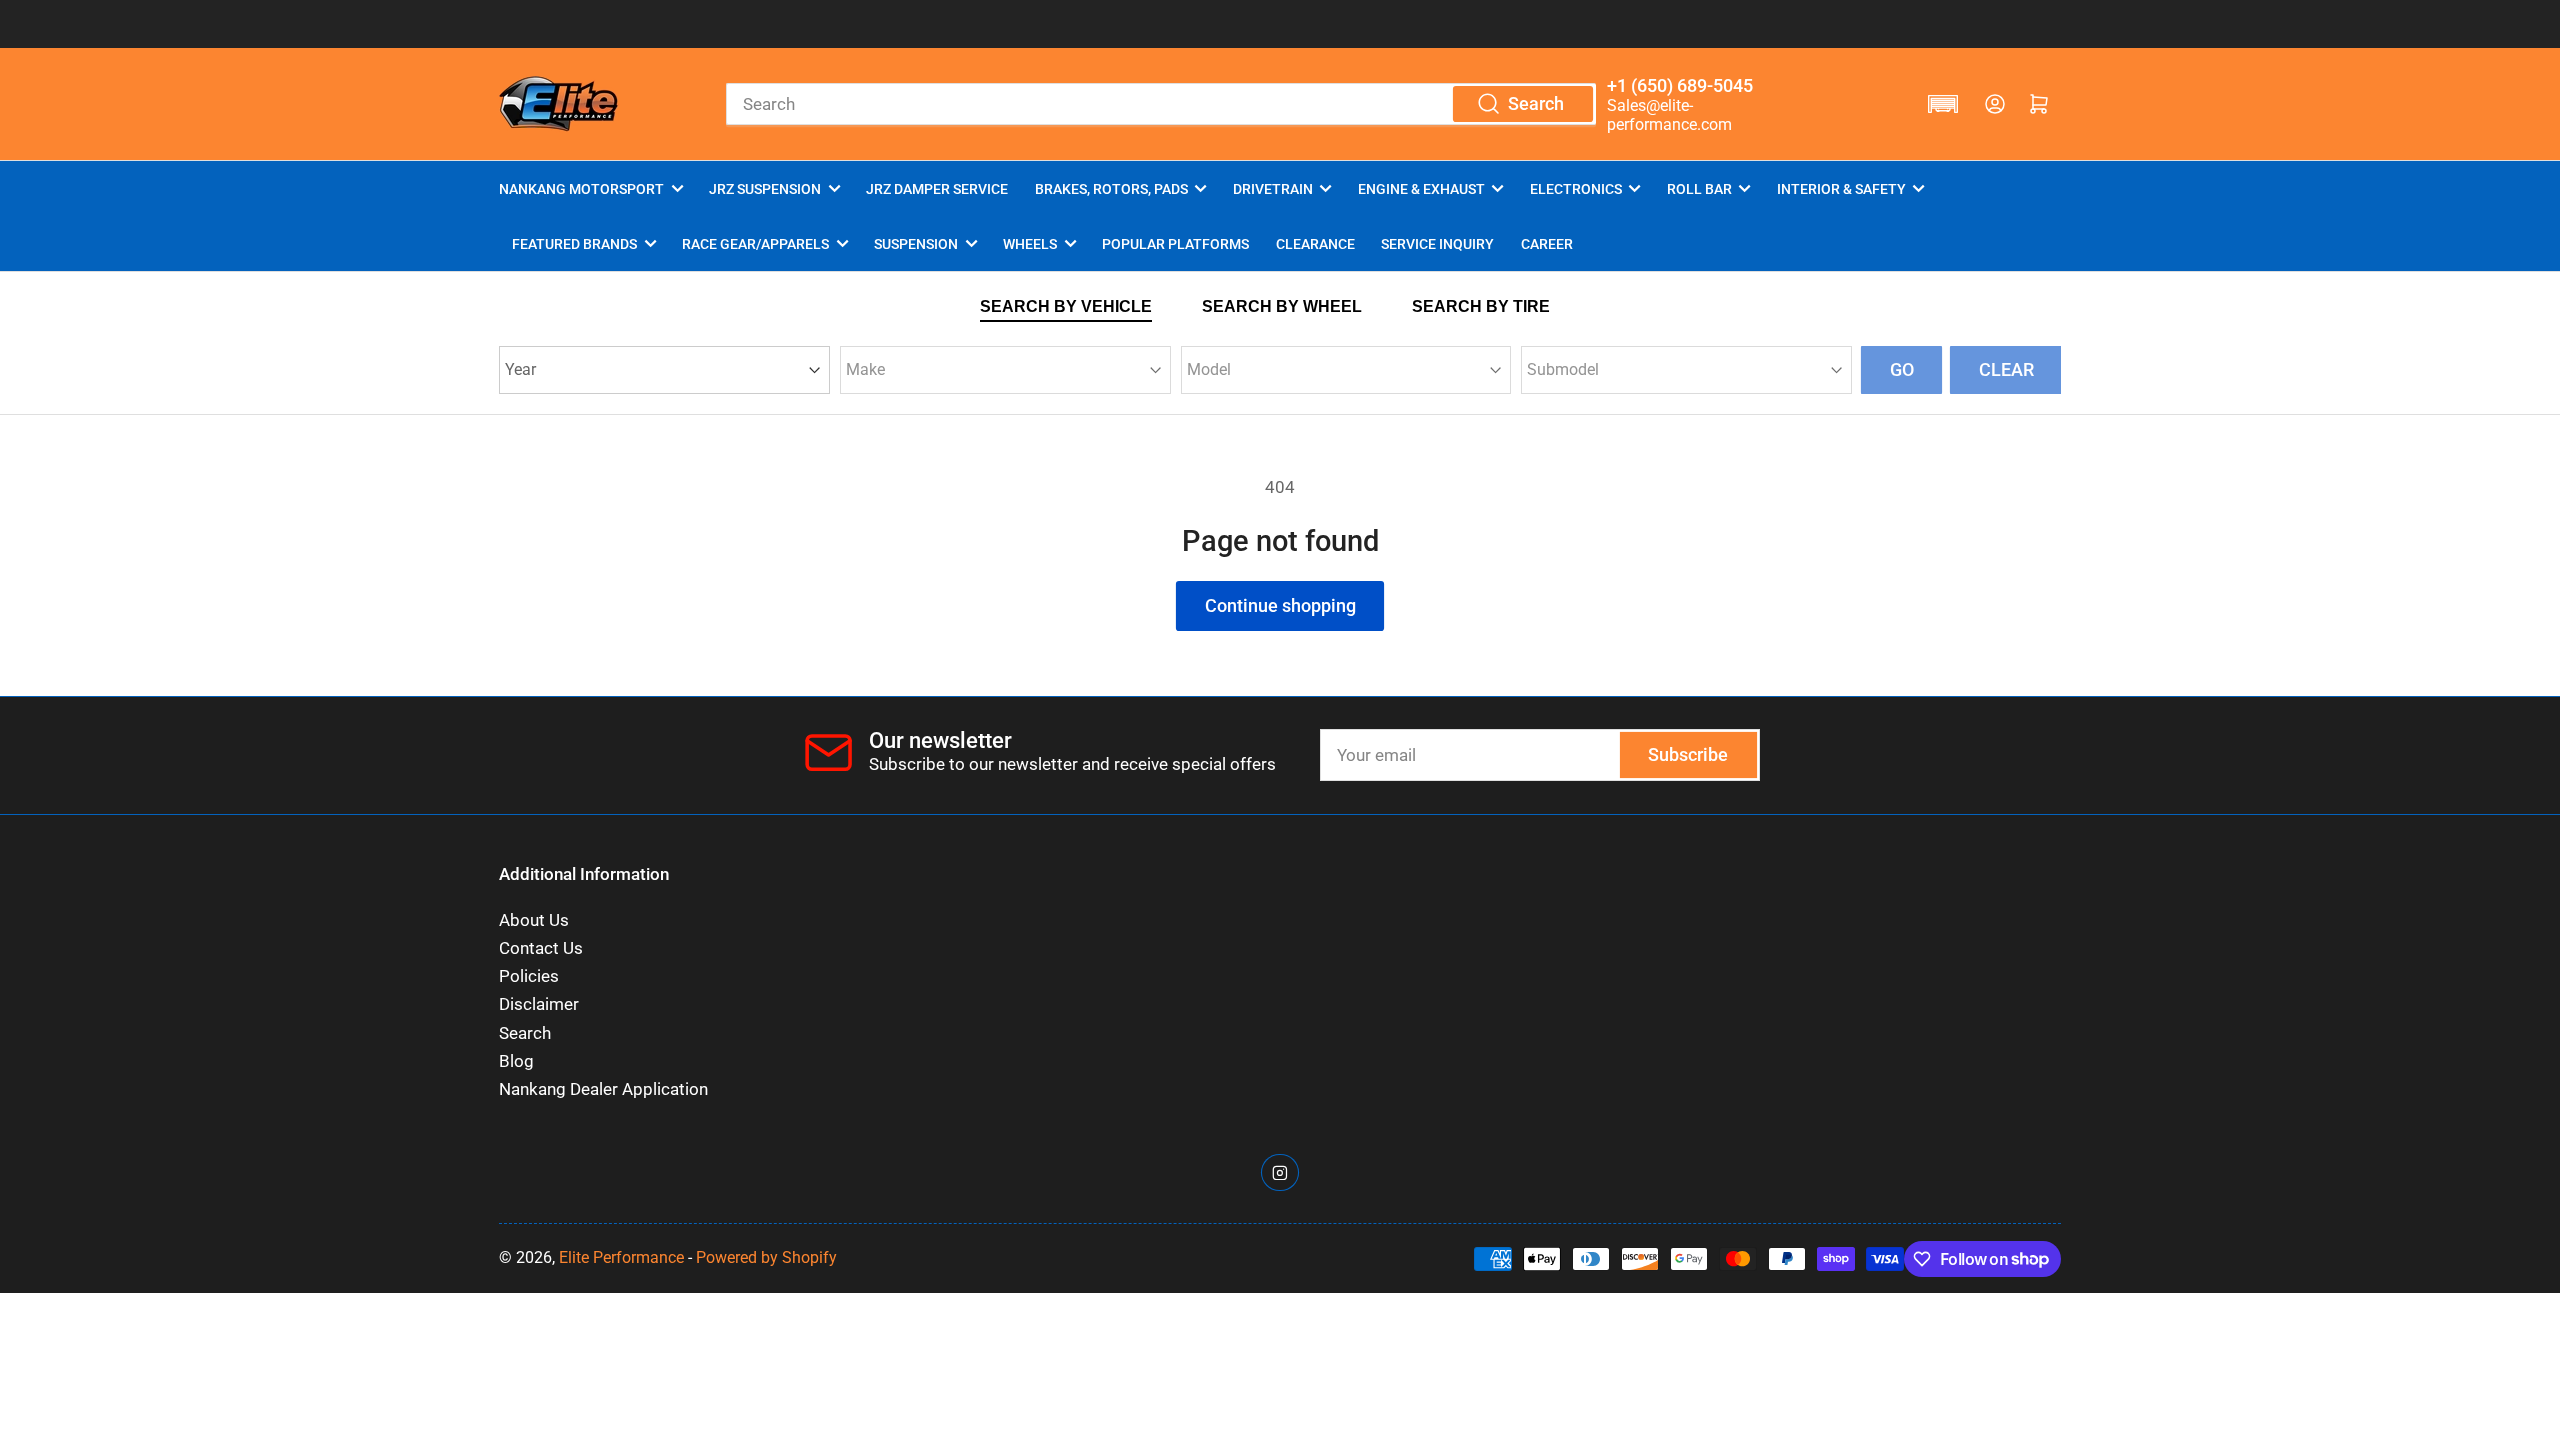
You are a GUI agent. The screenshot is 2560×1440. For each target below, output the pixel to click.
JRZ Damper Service (937, 189)
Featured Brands (574, 244)
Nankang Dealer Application (603, 1089)
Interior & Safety (1841, 189)
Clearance (1315, 244)
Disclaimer (539, 1004)
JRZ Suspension (765, 189)
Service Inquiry (1437, 244)
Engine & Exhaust (1421, 189)
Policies (529, 976)
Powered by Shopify (766, 1257)
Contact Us (541, 948)
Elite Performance (621, 1257)
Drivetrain (1273, 189)
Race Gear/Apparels (755, 244)
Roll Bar (1699, 189)
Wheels (1030, 244)
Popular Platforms (1175, 244)
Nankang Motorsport (581, 189)
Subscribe (1688, 754)
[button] (1943, 104)
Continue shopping (1280, 605)
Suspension (916, 244)
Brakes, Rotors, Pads (1111, 189)
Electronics (1576, 189)
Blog (516, 1061)
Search (525, 1033)
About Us (534, 920)
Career (1547, 244)
